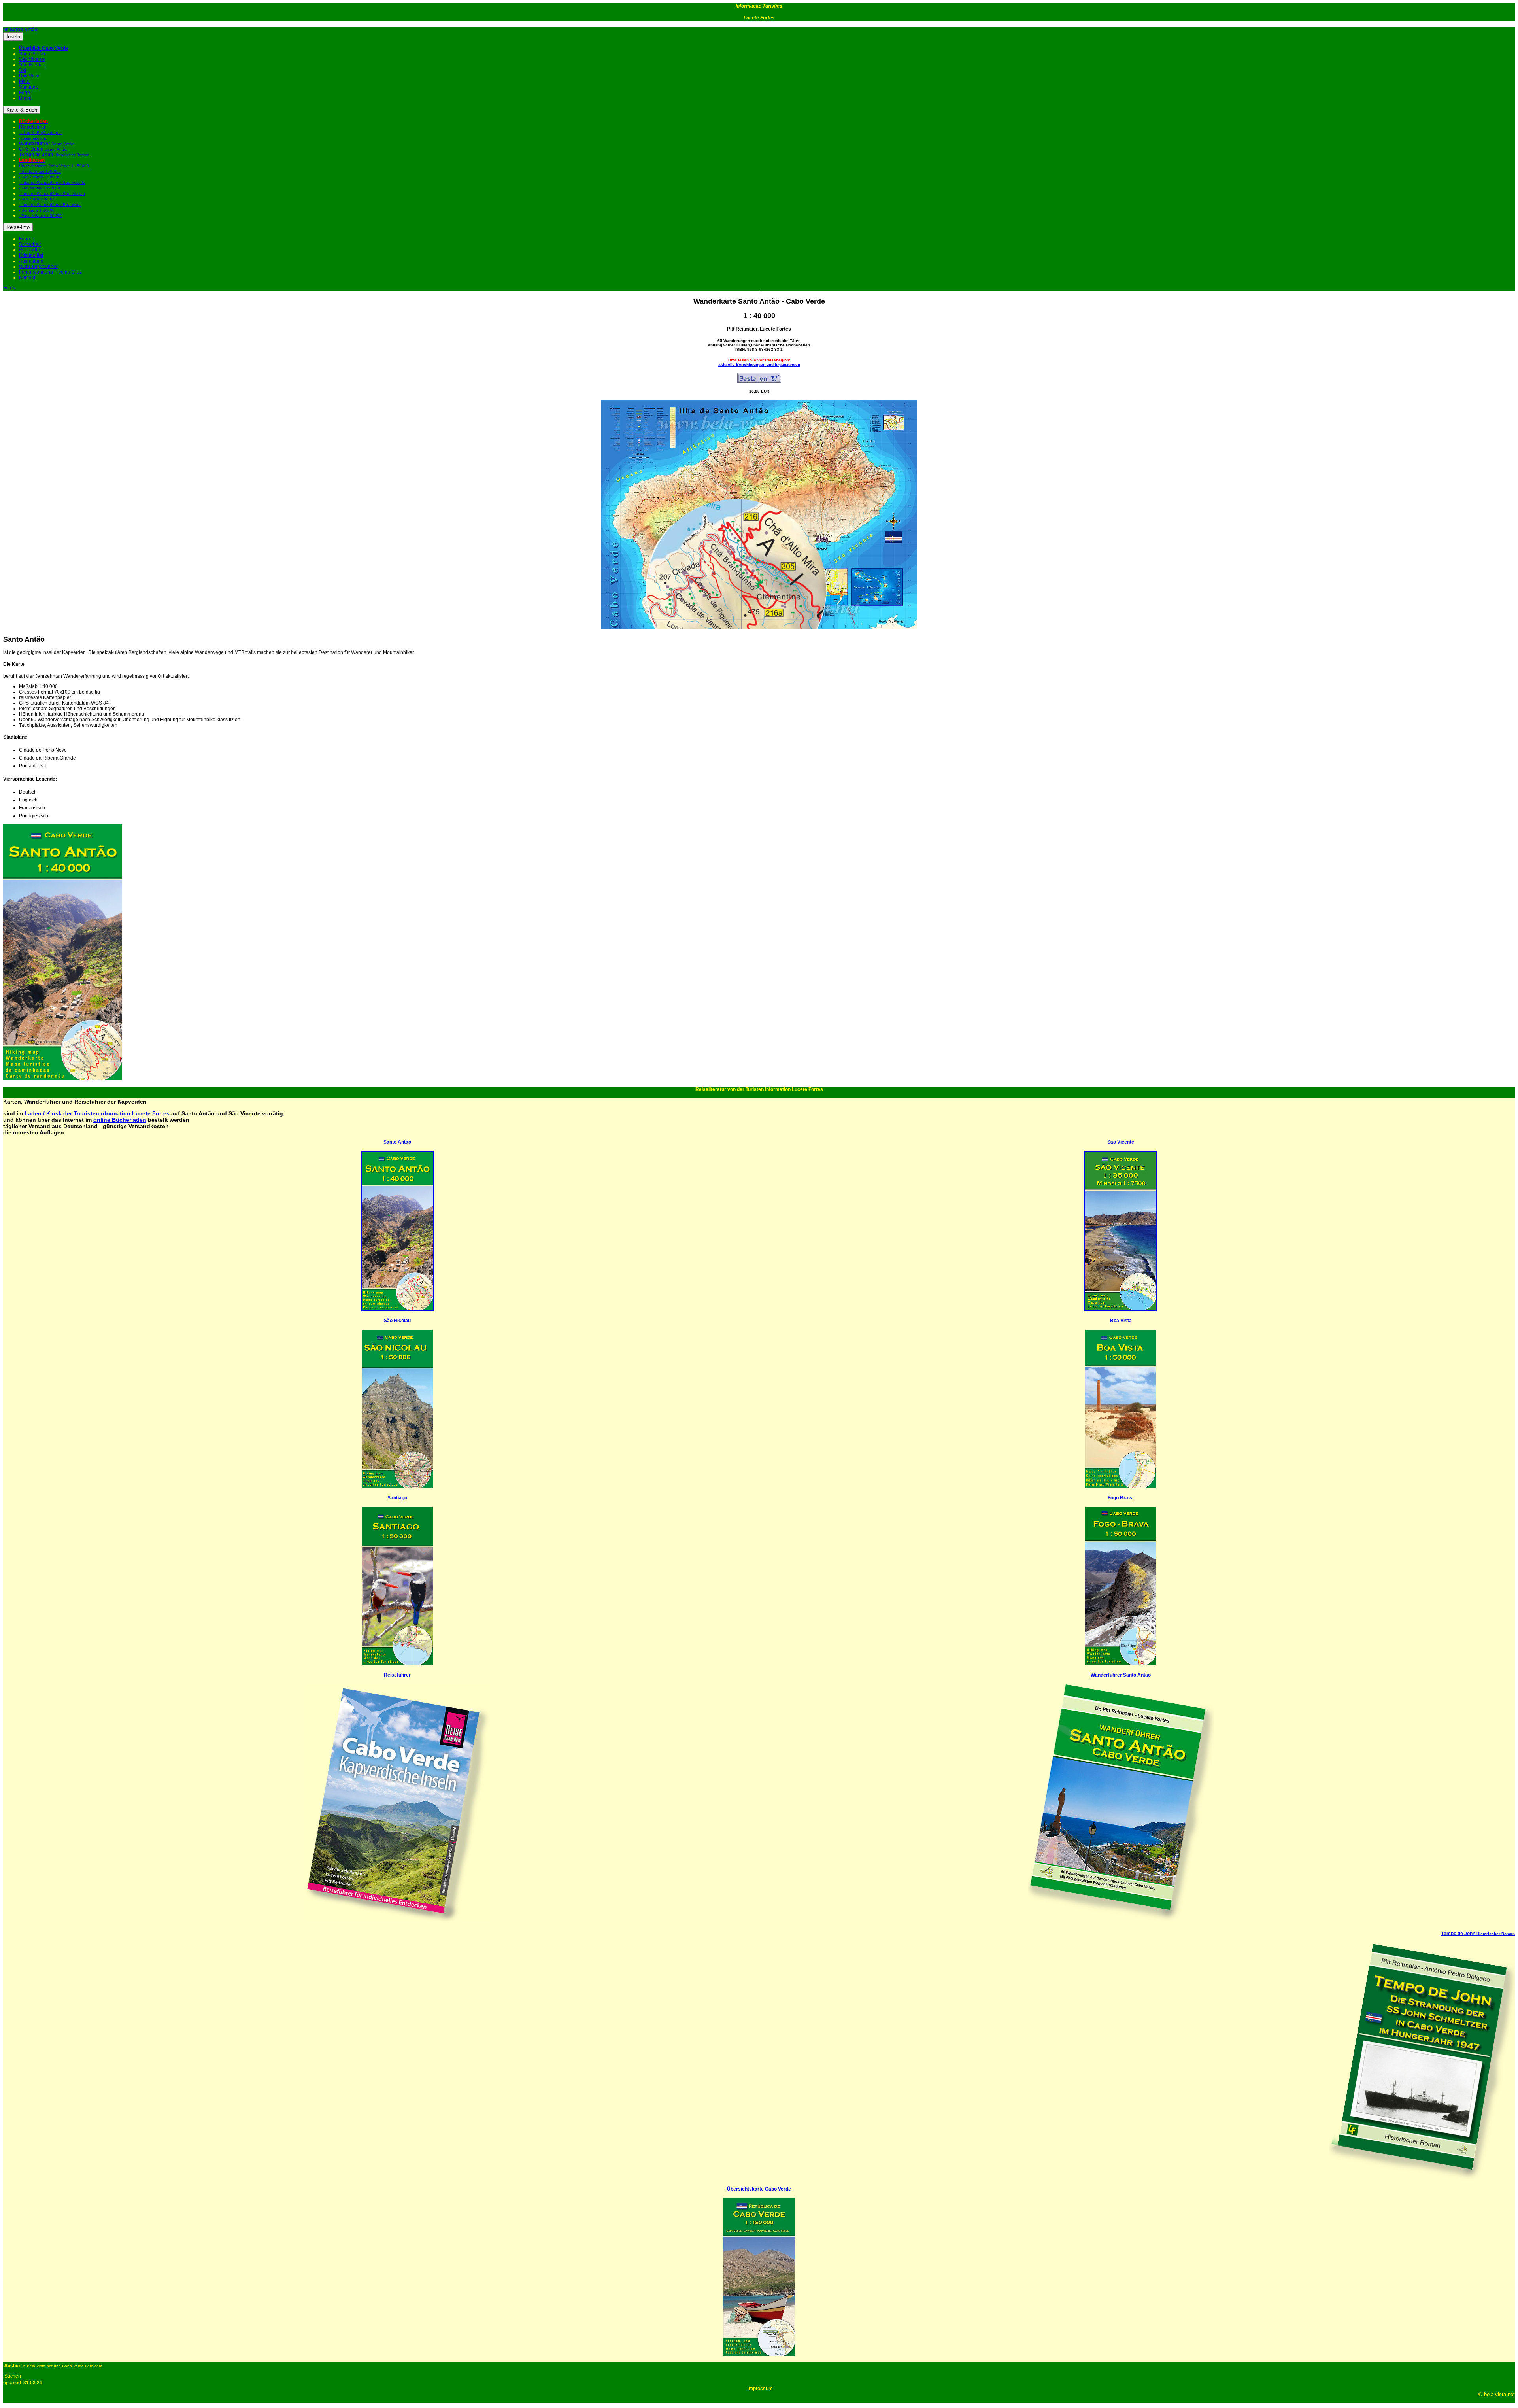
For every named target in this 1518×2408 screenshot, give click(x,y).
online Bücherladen (120, 1120)
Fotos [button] (9, 288)
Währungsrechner (38, 267)
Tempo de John (1478, 1934)
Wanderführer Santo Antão (1121, 1675)
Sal (23, 70)
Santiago (29, 87)
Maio (24, 81)
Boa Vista (29, 76)
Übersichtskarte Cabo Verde (759, 2189)
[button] (24, 30)
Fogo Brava (1121, 1498)
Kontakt (27, 278)
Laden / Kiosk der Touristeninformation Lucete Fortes (98, 1113)
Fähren (27, 239)
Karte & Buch (22, 110)
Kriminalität (31, 255)
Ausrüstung (31, 261)
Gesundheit (31, 250)
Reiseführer (397, 1675)
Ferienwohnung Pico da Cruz (50, 272)
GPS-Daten (43, 149)
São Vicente (32, 59)
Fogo (25, 93)
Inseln (13, 37)
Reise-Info (18, 227)
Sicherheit (30, 244)
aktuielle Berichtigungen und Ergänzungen (759, 364)
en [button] (6, 30)
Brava (25, 98)
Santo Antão (32, 54)
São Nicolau (32, 65)
